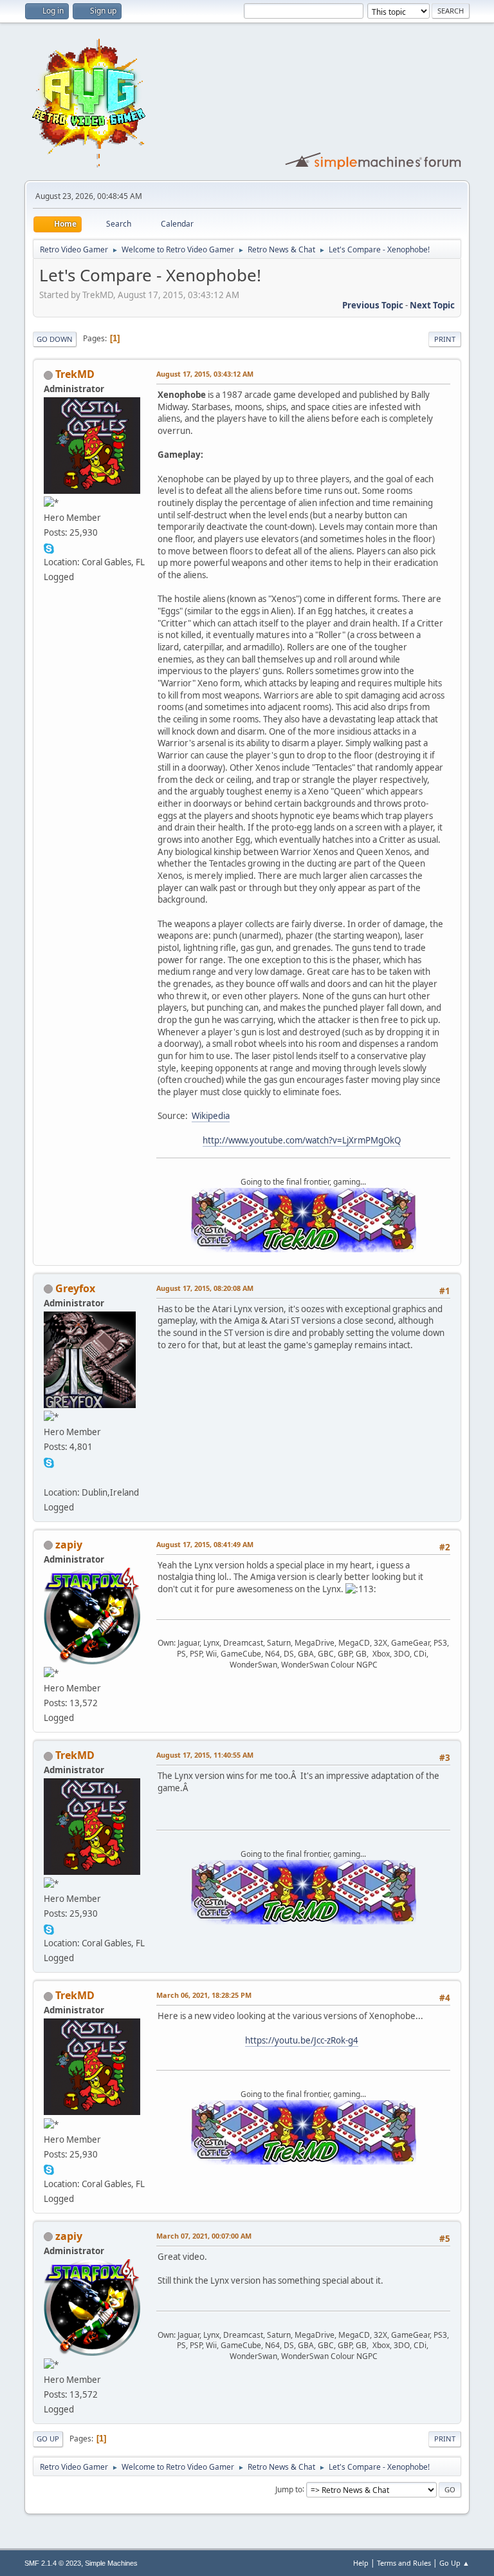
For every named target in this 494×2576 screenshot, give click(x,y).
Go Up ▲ (454, 2563)
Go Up (48, 2439)
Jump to (289, 2489)
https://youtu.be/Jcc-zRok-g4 (302, 2040)
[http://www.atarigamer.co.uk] (49, 1476)
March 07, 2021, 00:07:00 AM (204, 2236)
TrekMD (75, 374)
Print (445, 339)
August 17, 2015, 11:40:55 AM (205, 1755)
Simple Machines (111, 2563)
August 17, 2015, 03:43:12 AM (205, 374)
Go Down (55, 339)
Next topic (432, 305)
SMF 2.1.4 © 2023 (53, 2563)
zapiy (69, 1545)
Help (361, 2563)
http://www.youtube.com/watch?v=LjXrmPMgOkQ (302, 1140)
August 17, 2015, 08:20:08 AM (205, 1288)
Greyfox (75, 1288)
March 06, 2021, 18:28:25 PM (204, 1995)
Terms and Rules (404, 2563)
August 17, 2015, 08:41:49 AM (205, 1544)
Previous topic (373, 305)
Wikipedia (211, 1116)
